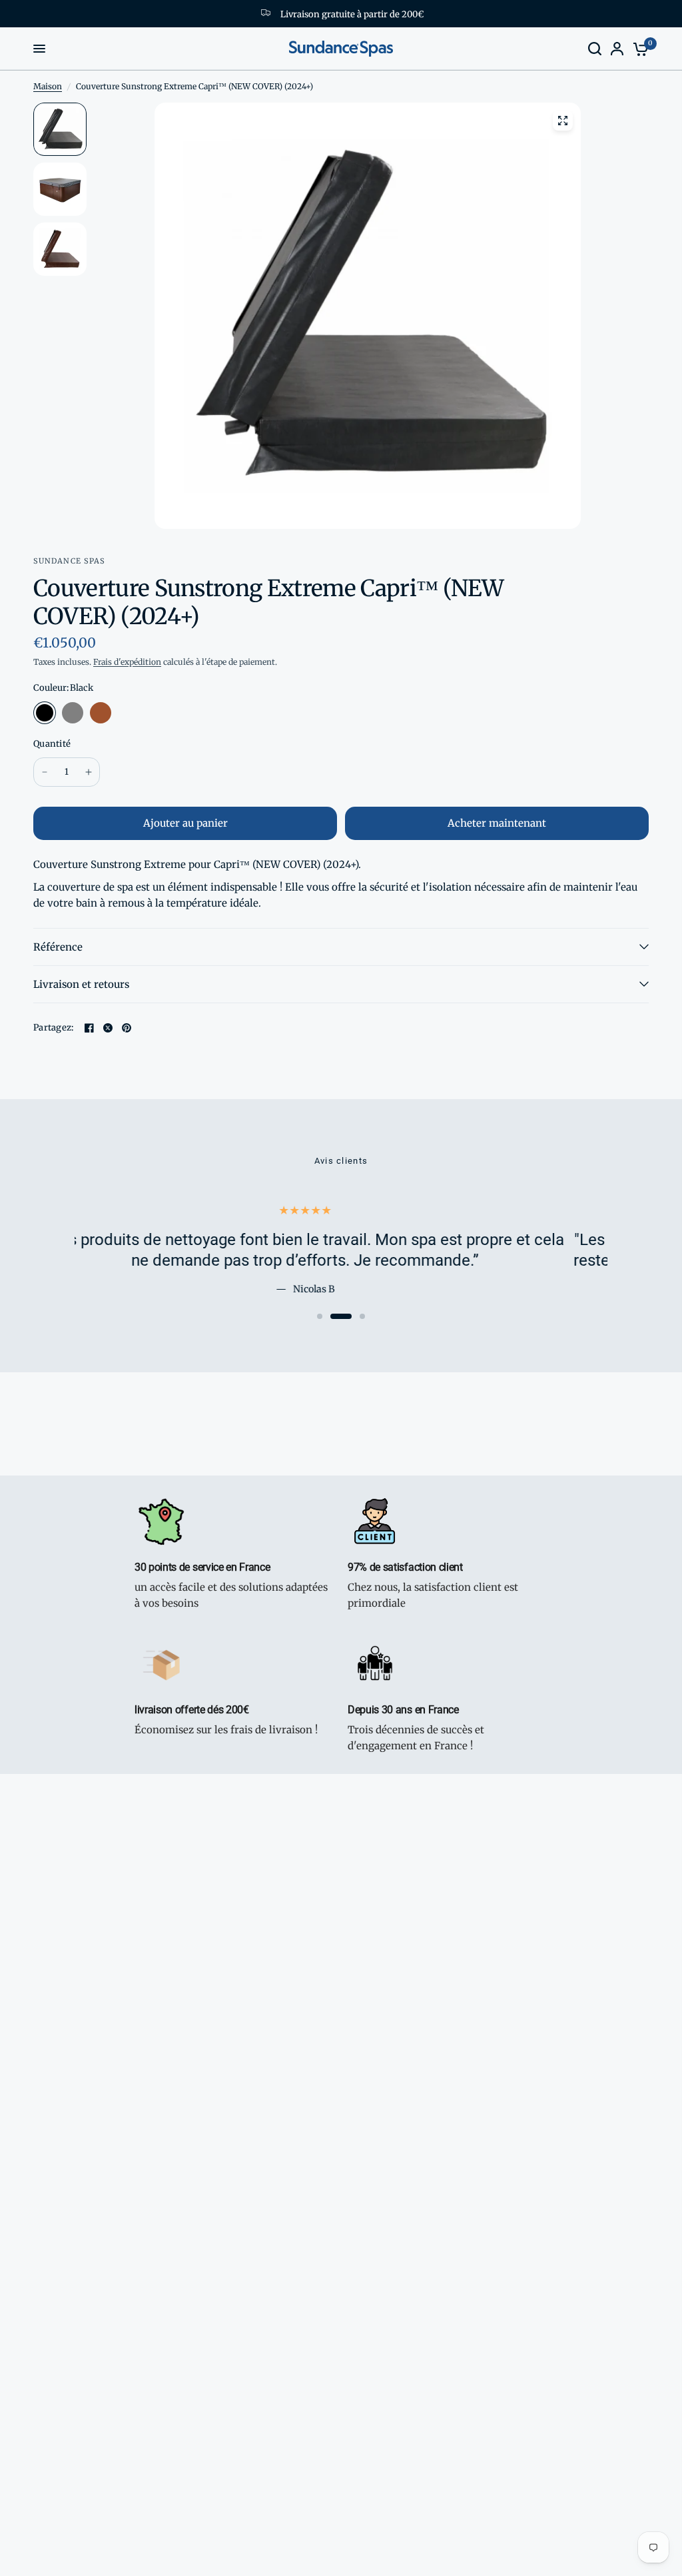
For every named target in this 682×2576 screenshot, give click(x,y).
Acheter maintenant (497, 823)
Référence (58, 947)
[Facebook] (89, 1028)
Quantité (52, 744)
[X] (108, 1028)
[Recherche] (595, 49)
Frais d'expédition (127, 662)
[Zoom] (563, 121)
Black (45, 713)
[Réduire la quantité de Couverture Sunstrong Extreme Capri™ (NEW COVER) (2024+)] (45, 772)
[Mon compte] (617, 49)
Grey (73, 713)
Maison (48, 86)
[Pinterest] (127, 1028)
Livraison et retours (81, 984)
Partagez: (53, 1028)
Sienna (101, 713)
